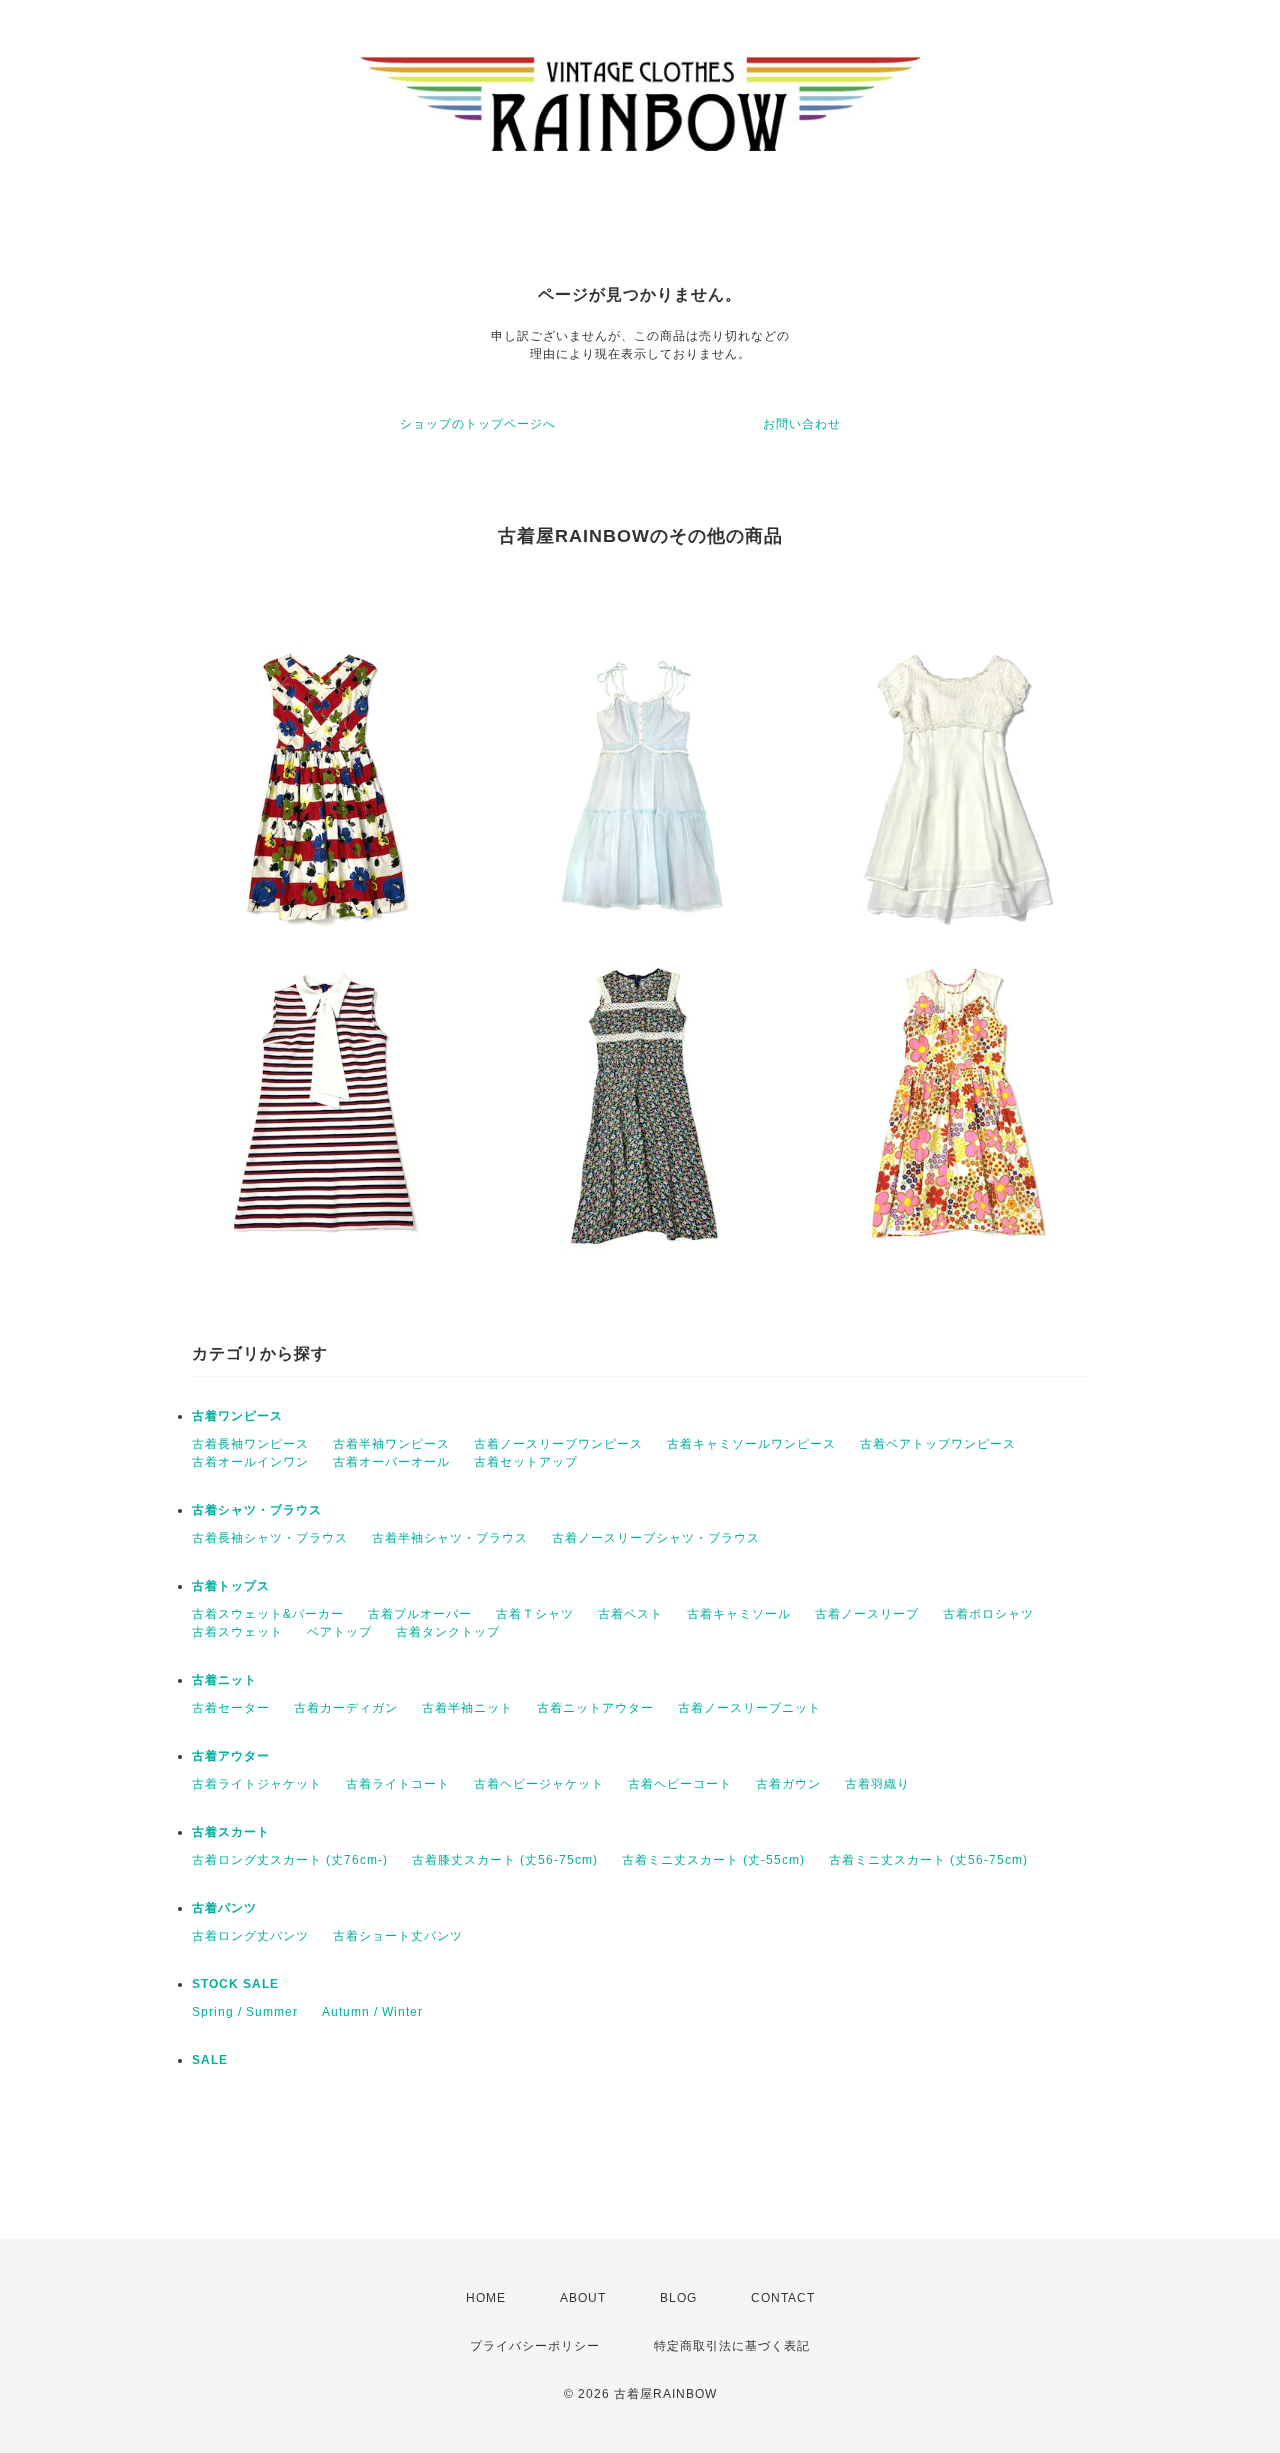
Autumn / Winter (372, 2012)
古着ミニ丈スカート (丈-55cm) (713, 1860)
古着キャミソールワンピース (751, 1444)
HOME (486, 2298)
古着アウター (231, 1756)
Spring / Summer (245, 2012)
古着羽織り (877, 1784)
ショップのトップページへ (478, 424)
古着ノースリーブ (867, 1614)
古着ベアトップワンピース (938, 1444)
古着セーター (231, 1708)
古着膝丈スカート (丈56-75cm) (505, 1860)
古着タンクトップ (448, 1632)
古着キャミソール (739, 1614)
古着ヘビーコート (680, 1784)
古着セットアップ (526, 1462)
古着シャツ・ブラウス (257, 1510)
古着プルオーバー (420, 1614)
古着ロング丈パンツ (250, 1936)
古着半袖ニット (467, 1708)
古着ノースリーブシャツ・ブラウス (656, 1538)
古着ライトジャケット (257, 1784)
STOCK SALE (235, 1984)
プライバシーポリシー (535, 2346)
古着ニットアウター (595, 1708)
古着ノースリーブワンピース (558, 1444)
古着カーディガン (346, 1708)
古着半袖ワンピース (391, 1444)
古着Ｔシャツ (535, 1614)
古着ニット (224, 1680)
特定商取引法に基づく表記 (732, 2346)
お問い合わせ (802, 424)
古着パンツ (224, 1908)
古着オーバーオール (391, 1462)
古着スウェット (237, 1632)
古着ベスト (630, 1614)
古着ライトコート (398, 1784)
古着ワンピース (237, 1416)
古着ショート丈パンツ (398, 1936)
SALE (210, 2060)
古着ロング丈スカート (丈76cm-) (290, 1860)
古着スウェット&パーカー (268, 1614)
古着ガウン (788, 1784)
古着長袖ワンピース (250, 1444)
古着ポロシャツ (988, 1614)
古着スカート (231, 1832)
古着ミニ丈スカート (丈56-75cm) (928, 1860)
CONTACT (783, 2298)
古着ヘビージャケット (539, 1784)
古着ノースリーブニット (749, 1708)
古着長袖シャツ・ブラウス (270, 1538)
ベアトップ (339, 1632)
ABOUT (583, 2298)
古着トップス (231, 1586)
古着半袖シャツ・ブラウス (450, 1538)
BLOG (678, 2298)
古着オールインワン (250, 1462)
